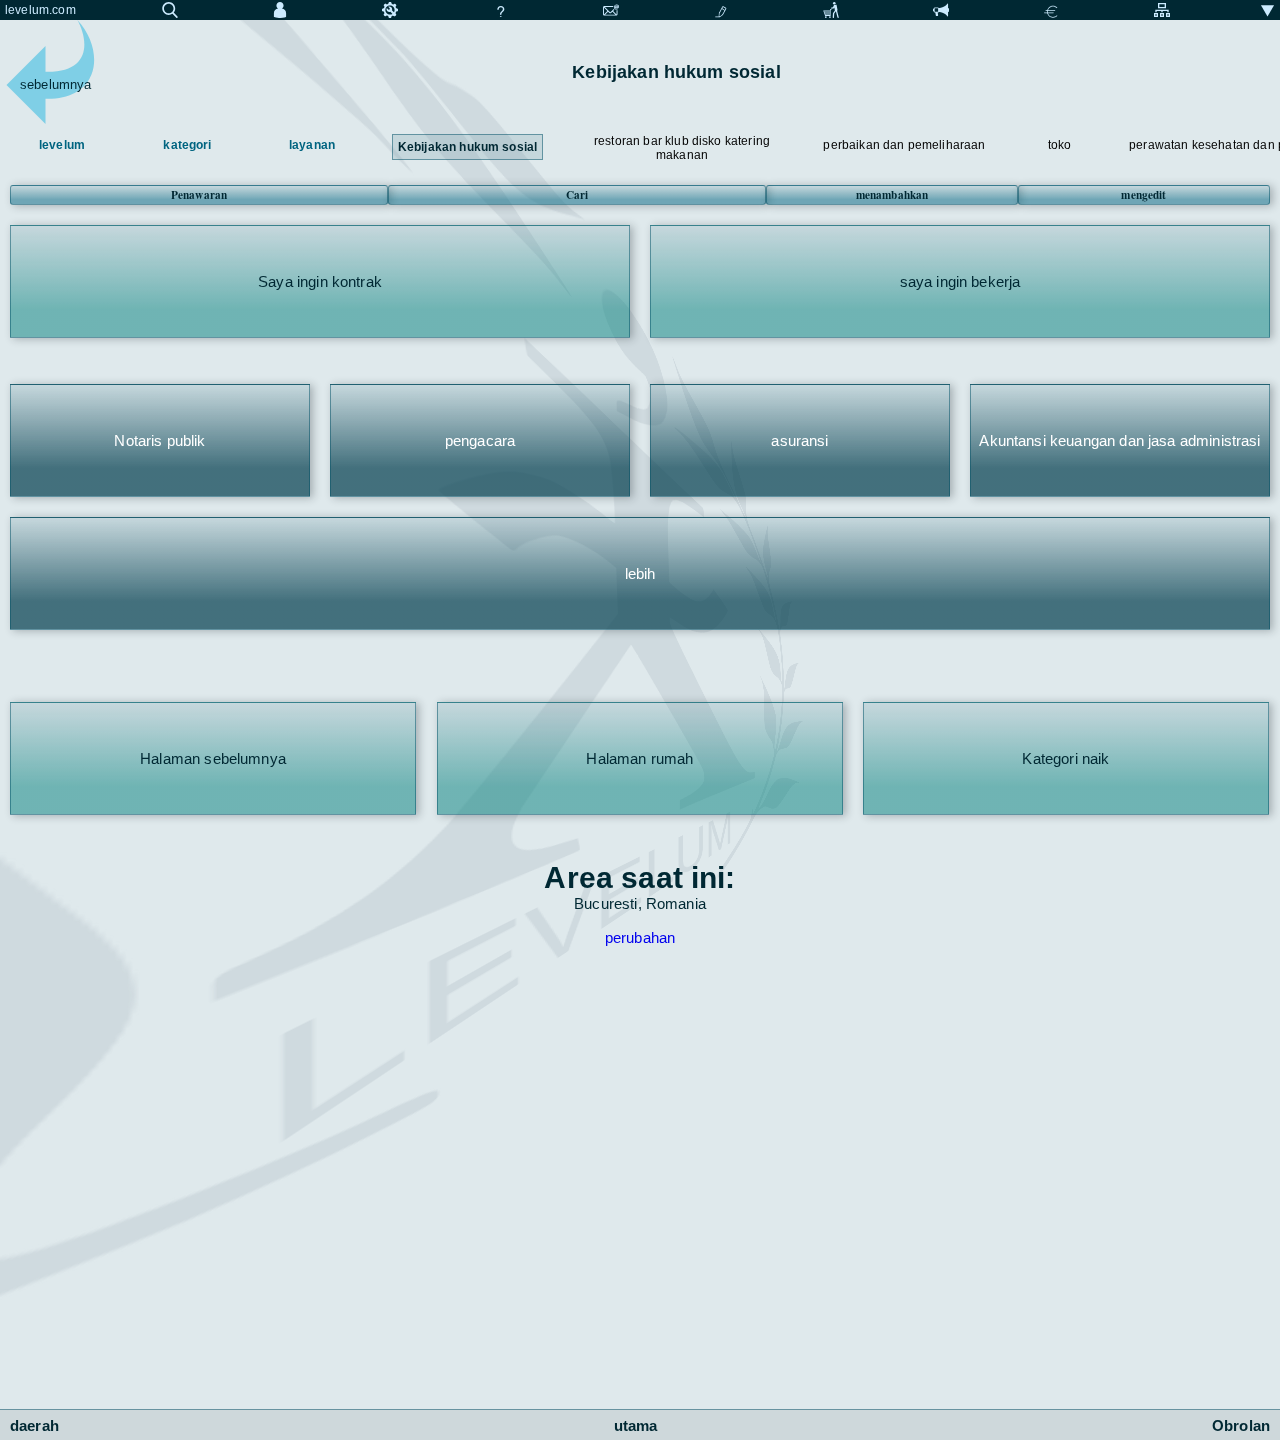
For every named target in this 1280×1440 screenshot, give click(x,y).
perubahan (640, 937)
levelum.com (40, 10)
